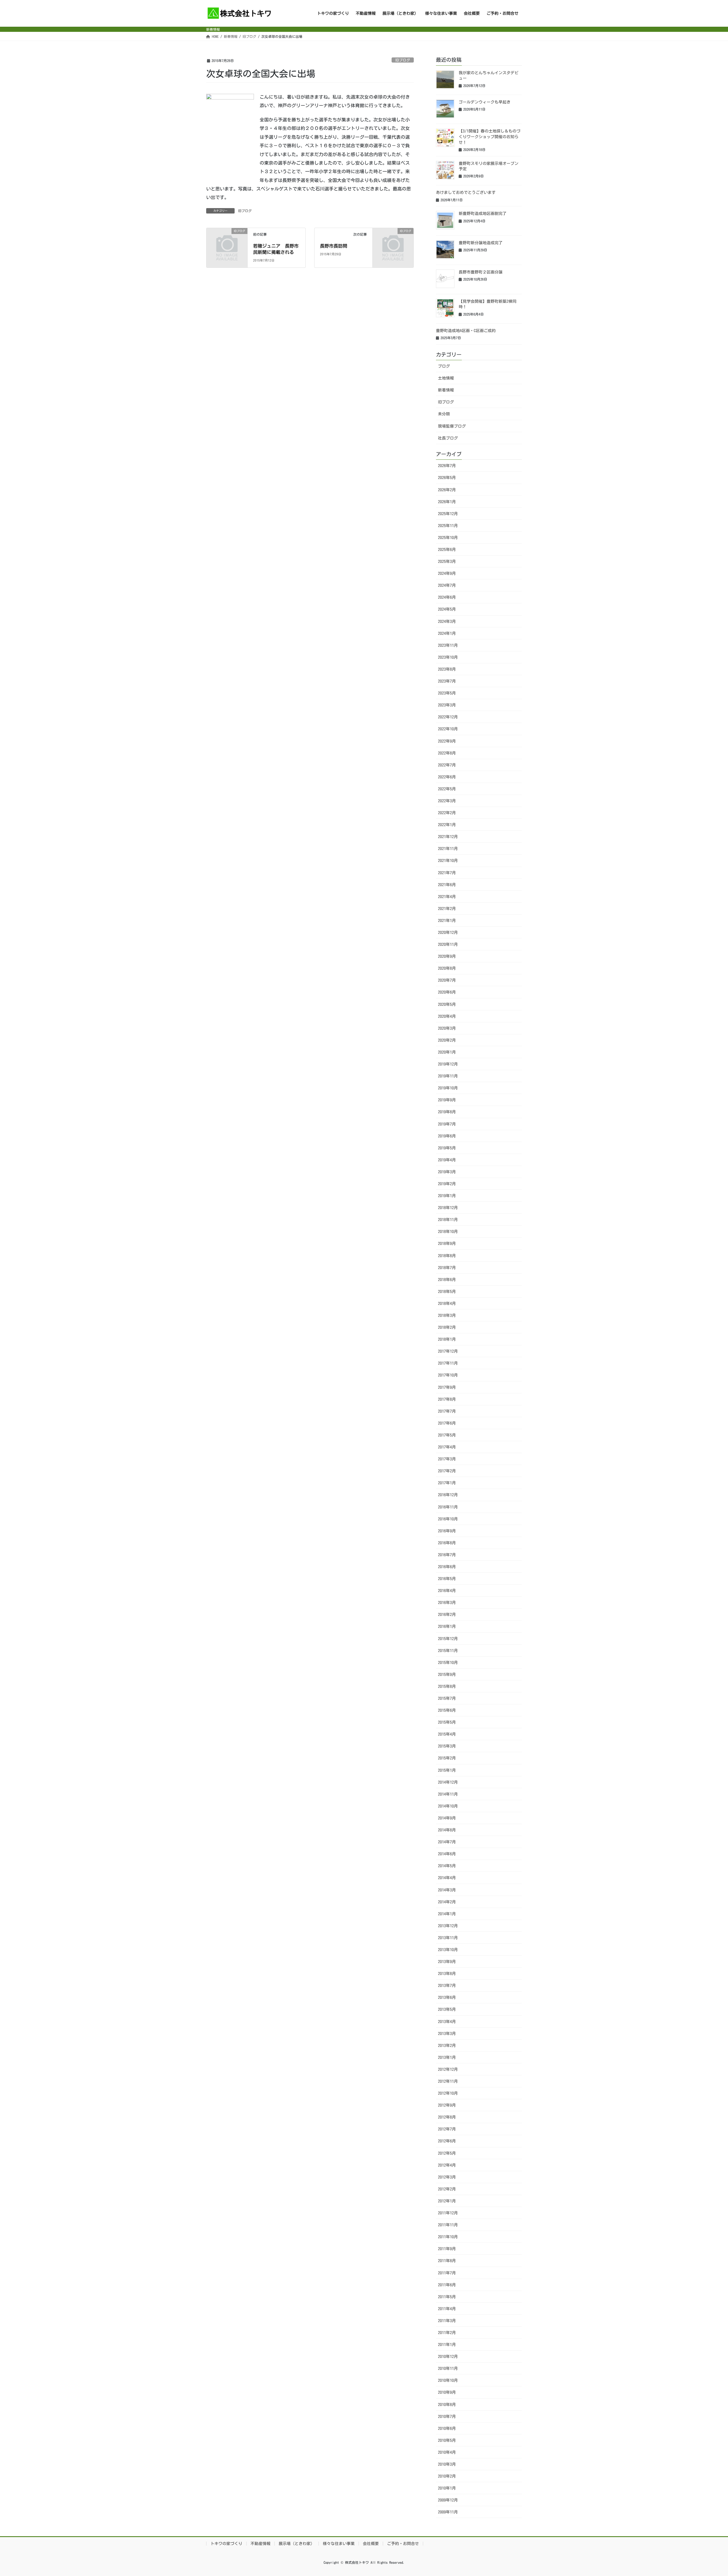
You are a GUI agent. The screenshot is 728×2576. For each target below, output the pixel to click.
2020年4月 (447, 1016)
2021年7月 (447, 873)
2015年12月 (448, 1639)
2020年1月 (447, 1052)
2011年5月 (447, 2297)
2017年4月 (447, 1447)
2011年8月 (447, 2261)
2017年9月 (447, 1387)
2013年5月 (447, 2009)
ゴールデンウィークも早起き (485, 102)
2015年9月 (447, 1674)
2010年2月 (447, 2476)
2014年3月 (447, 1890)
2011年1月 (447, 2345)
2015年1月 (447, 1770)
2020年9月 (447, 956)
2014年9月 (447, 1818)
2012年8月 (447, 2117)
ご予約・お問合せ (403, 2544)
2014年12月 (448, 1782)
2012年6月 (447, 2141)
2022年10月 (448, 729)
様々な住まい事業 (339, 2544)
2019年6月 (447, 1136)
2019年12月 (448, 1064)
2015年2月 (447, 1758)
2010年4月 (447, 2452)
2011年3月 (447, 2321)
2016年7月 (447, 1555)
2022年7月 (447, 765)
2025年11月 (448, 526)
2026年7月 (447, 466)
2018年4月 (447, 1303)
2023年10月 (448, 657)
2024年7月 (447, 585)
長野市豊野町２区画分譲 (481, 272)
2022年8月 (447, 753)
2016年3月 (447, 1603)
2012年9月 (447, 2105)
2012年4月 (447, 2165)
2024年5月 (447, 609)
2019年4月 (447, 1160)
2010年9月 (447, 2392)
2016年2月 (447, 1615)
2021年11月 (448, 849)
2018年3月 (447, 1315)
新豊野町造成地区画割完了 (483, 214)
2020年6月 (447, 992)
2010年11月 (448, 2368)
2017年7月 (447, 1411)
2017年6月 (447, 1423)
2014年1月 (447, 1914)
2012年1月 (447, 2201)
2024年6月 (447, 597)
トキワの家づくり (226, 2544)
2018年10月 (448, 1232)
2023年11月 (448, 645)
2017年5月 (447, 1435)
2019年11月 (448, 1076)
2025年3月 (447, 561)
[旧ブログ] (227, 240)
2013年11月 (448, 1938)
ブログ (444, 366)
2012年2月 (447, 2189)
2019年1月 (447, 1196)
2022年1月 (447, 825)
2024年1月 (447, 633)
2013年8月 (447, 1974)
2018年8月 (447, 1256)
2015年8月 (447, 1686)
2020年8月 (447, 968)
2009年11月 (448, 2512)
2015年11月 (448, 1651)
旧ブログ (403, 60)
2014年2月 (447, 1902)
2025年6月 (447, 550)
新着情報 (446, 390)
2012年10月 (448, 2093)
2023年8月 (447, 669)
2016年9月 (447, 1531)
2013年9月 (447, 1962)
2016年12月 (448, 1495)
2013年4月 (447, 2022)
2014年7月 (447, 1842)
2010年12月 (448, 2357)
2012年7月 (447, 2129)
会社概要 (371, 2544)
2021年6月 (447, 885)
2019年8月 (447, 1112)
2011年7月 (447, 2273)
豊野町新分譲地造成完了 (481, 243)
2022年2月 (447, 813)
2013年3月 (447, 2034)
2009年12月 (448, 2500)
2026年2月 (447, 490)
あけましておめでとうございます (466, 192)
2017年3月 (447, 1459)
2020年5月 (447, 1004)
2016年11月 (448, 1507)
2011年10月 (448, 2237)
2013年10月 (448, 1950)
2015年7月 (447, 1698)
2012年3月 (447, 2177)
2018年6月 (447, 1280)
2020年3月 (447, 1028)
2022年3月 (447, 801)
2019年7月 (447, 1124)
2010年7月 (447, 2417)
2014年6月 (447, 1854)
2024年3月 (447, 621)
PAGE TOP (707, 2494)
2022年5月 (447, 789)
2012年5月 (447, 2153)
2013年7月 (447, 1986)
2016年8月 (447, 1543)
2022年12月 (448, 717)
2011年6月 (447, 2285)
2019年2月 (447, 1184)
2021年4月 (447, 897)
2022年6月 (447, 777)
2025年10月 (448, 538)
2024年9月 (447, 573)
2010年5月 (447, 2440)
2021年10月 (448, 861)
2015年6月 (447, 1710)
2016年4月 (447, 1591)
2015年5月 (447, 1722)
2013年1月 (447, 2057)
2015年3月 (447, 1746)
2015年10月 (448, 1663)
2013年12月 (448, 1926)
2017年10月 (448, 1375)
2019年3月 (447, 1172)
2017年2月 (447, 1471)
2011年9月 (447, 2249)
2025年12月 (448, 514)
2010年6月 (447, 2428)
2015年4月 (447, 1734)
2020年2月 (447, 1040)
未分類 (444, 414)
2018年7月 (447, 1268)
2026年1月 (447, 502)
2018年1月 (447, 1339)
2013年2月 (447, 2046)
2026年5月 (447, 478)
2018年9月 (447, 1244)
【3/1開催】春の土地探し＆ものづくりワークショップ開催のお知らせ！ (490, 137)
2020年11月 (448, 944)
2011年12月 (448, 2213)
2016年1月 (447, 1626)
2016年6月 (447, 1567)
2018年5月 (447, 1292)
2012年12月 (448, 2069)
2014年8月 (447, 1830)
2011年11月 (448, 2225)
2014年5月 (447, 1866)
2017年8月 (447, 1399)
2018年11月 (448, 1220)
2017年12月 (448, 1351)
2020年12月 (448, 932)
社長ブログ (448, 438)
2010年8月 (447, 2405)
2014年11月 (448, 1794)
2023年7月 (447, 681)
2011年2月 (447, 2333)
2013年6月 (447, 1997)
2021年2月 (447, 909)
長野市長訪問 (334, 246)
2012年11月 (448, 2081)
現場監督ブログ (452, 426)
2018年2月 (447, 1327)
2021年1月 (447, 921)
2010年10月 (448, 2380)
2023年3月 (447, 705)
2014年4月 (447, 1878)
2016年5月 (447, 1579)
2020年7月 (447, 980)
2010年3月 (447, 2464)
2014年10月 (448, 1806)
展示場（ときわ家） (297, 2544)
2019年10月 (448, 1088)
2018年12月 (448, 1208)
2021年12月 (448, 837)
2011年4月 (447, 2309)
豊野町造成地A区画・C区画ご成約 (466, 331)
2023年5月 (447, 693)
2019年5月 (447, 1148)
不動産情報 (260, 2544)
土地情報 (446, 378)
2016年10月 (448, 1519)
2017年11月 (448, 1363)
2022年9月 (447, 741)
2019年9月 (447, 1100)
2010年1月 (447, 2488)
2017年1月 (447, 1483)
